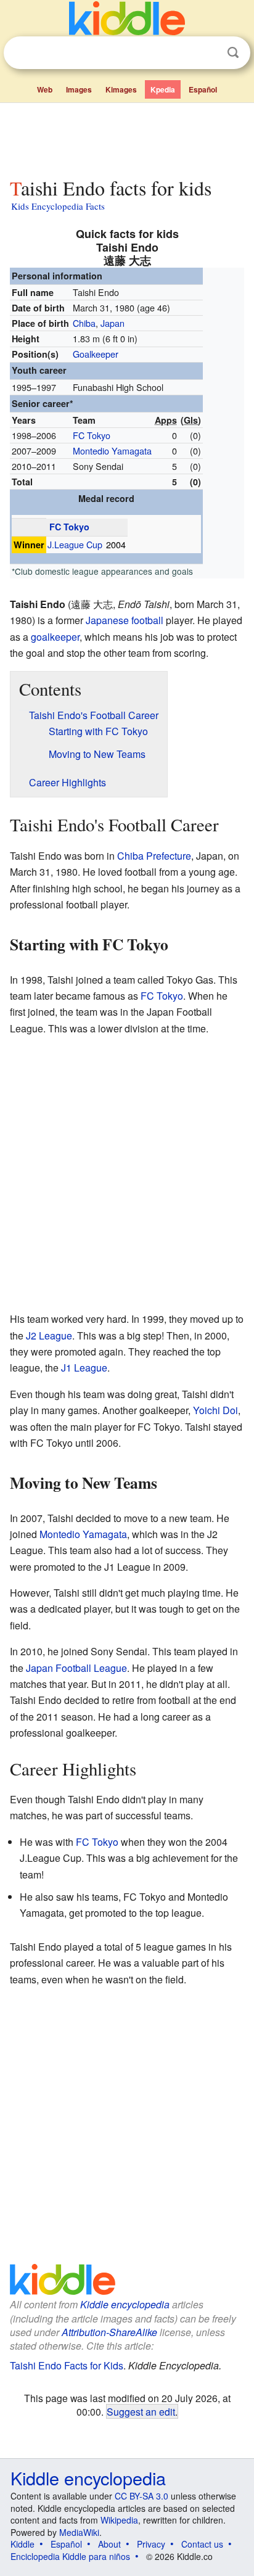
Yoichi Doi (215, 1410)
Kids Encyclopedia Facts (58, 206)
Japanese (107, 620)
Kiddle (23, 2544)
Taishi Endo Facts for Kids (67, 2365)
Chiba (84, 323)
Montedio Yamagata (112, 451)
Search (233, 53)
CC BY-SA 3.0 (141, 2496)
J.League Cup (75, 545)
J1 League (84, 1368)
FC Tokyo (92, 435)
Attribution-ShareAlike (109, 2332)
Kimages (121, 89)
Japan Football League (76, 1668)
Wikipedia (119, 2520)
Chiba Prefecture (154, 856)
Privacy (151, 2544)
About (109, 2544)
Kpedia (163, 89)
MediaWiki (79, 2532)
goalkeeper (55, 637)
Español (203, 89)
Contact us (202, 2544)
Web (45, 89)
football (147, 620)
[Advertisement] (127, 138)
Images (79, 89)
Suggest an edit (141, 2411)
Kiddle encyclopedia (125, 2304)
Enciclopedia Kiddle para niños (70, 2556)
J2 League (49, 1335)
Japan (113, 323)
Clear (208, 53)
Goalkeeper (96, 354)
